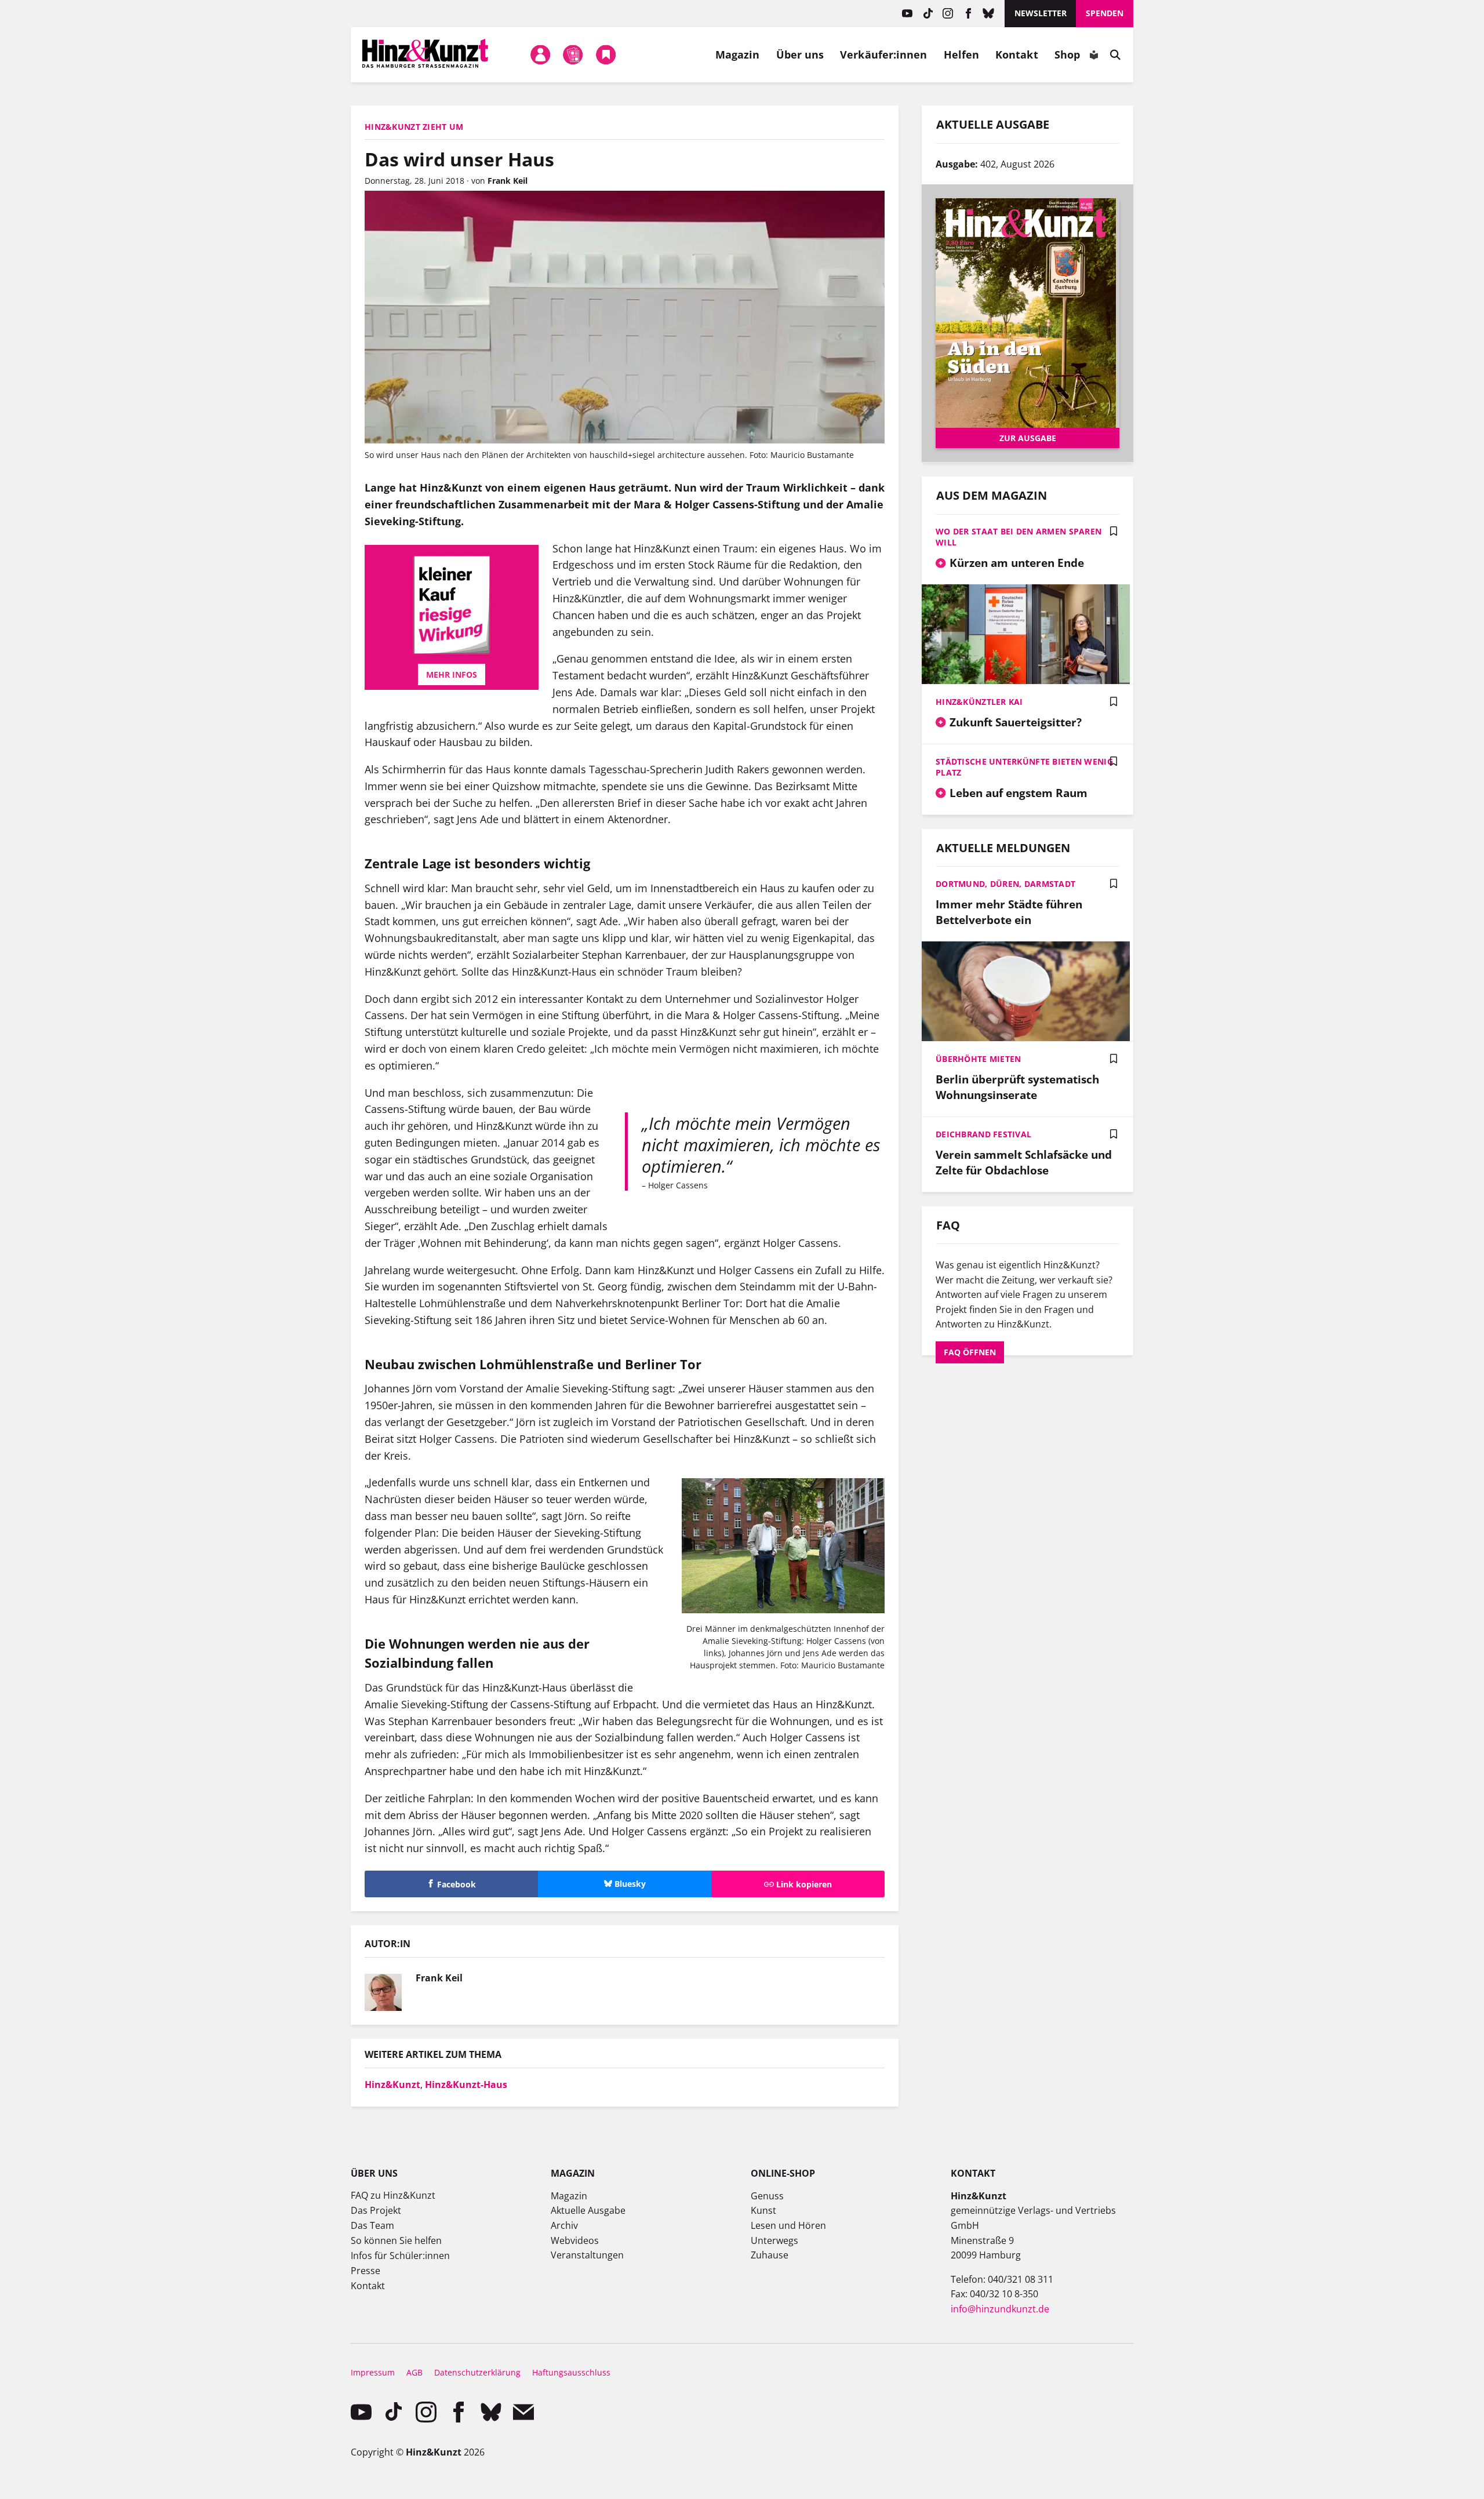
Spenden (1105, 13)
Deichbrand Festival (983, 1134)
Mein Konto (540, 54)
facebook (968, 14)
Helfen (962, 54)
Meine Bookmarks (606, 54)
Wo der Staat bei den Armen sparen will (1019, 537)
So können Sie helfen (396, 2240)
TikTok (928, 14)
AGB (414, 2372)
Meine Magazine (573, 54)
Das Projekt (376, 2210)
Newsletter (1041, 13)
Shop (1067, 54)
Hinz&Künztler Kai (979, 702)
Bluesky (989, 14)
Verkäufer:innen (883, 54)
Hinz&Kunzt (392, 2085)
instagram (948, 14)
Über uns (800, 54)
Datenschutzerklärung (477, 2372)
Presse (365, 2271)
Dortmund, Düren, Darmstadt (1005, 884)
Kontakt (1017, 54)
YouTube (908, 14)
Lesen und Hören (788, 2225)
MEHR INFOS (452, 674)
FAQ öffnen (970, 1352)
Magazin (738, 54)
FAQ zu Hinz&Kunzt (393, 2195)
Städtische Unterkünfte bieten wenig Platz (1024, 767)
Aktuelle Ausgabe (588, 2210)
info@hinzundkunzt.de (1000, 2309)
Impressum (373, 2372)
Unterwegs (774, 2240)
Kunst (763, 2210)
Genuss (767, 2196)
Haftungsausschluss (571, 2372)
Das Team (372, 2225)
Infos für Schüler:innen (400, 2256)
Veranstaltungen (587, 2255)
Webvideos (575, 2240)
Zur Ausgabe (1028, 438)
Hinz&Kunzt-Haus (466, 2085)
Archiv (564, 2225)
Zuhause (770, 2255)
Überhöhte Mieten (978, 1059)
